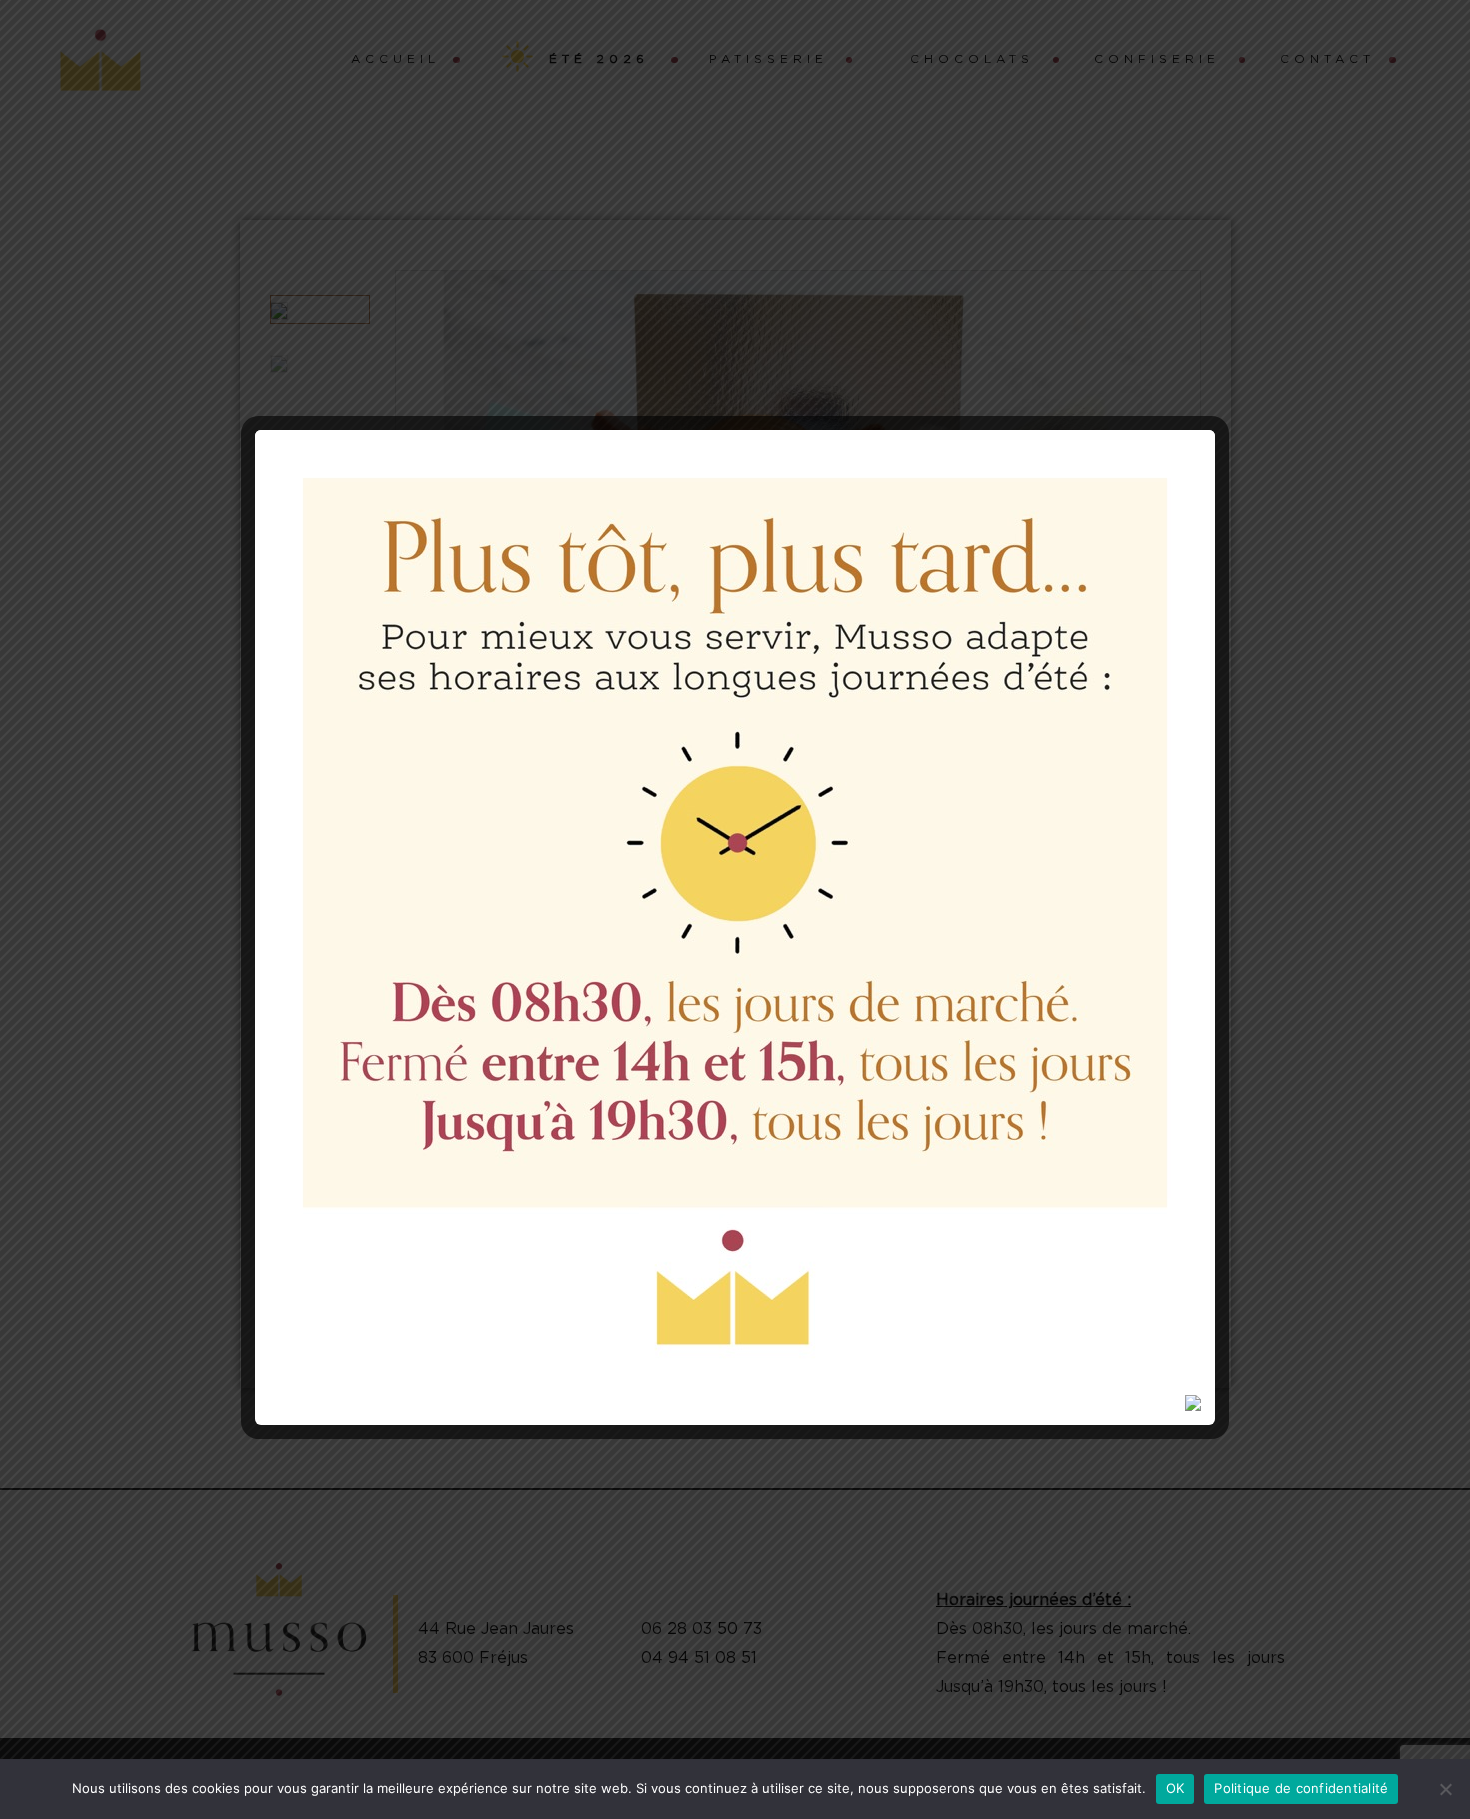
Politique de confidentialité (1301, 1788)
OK (1175, 1788)
